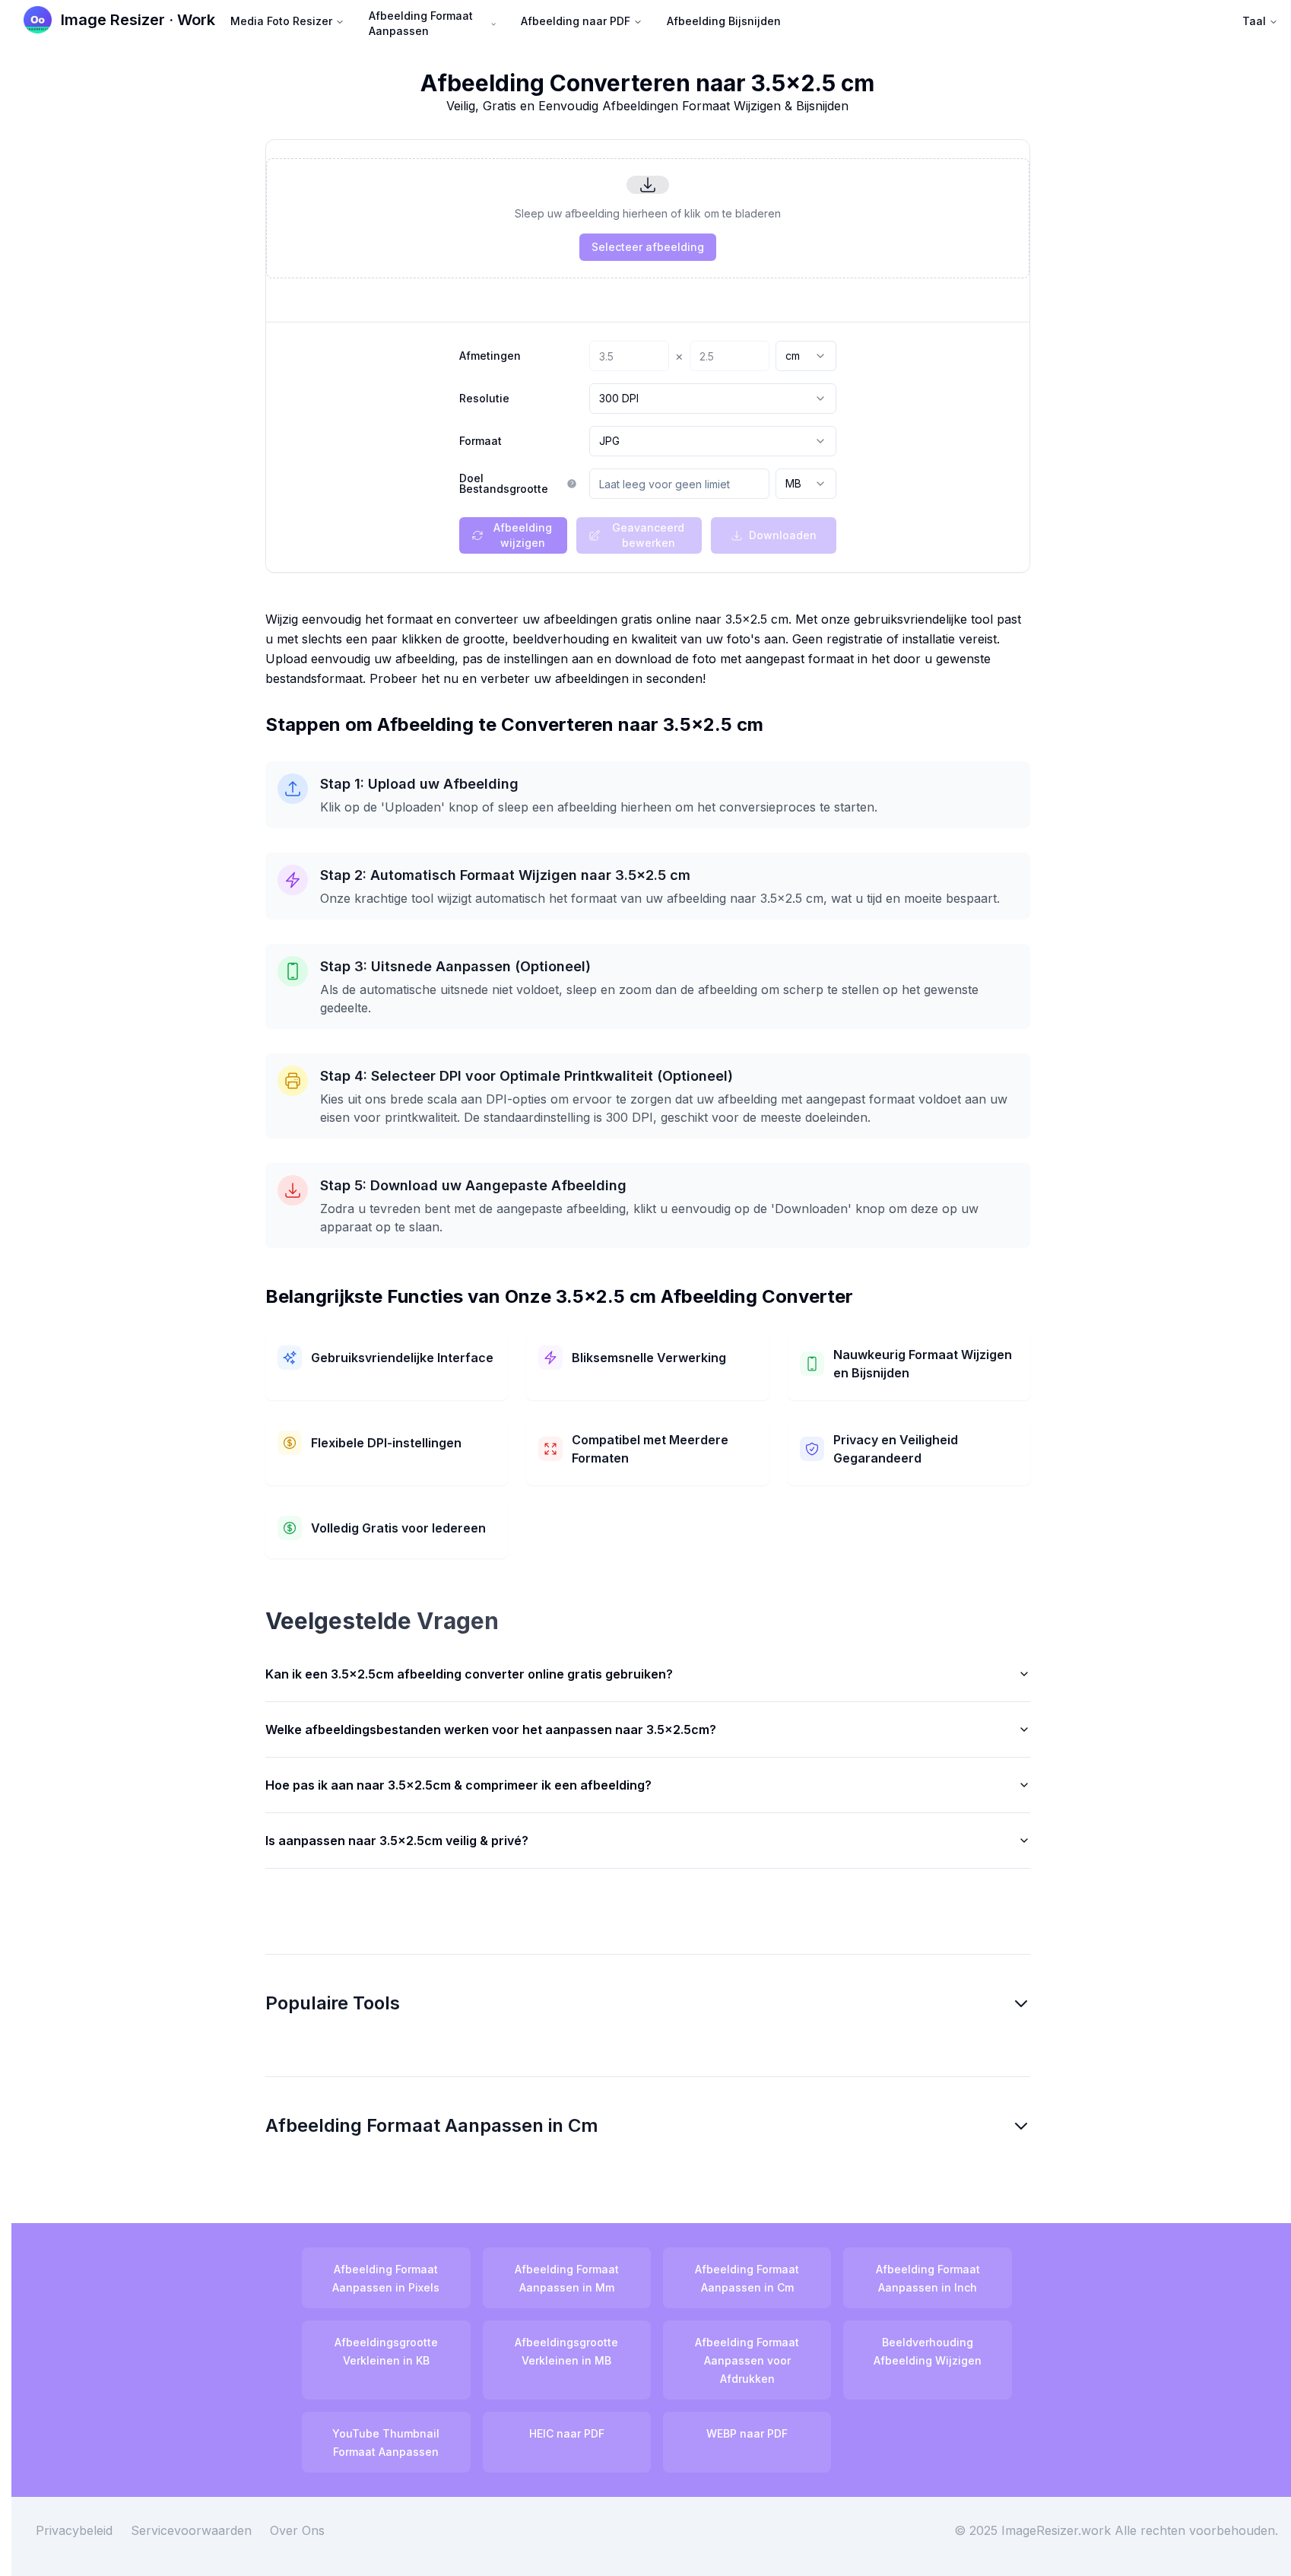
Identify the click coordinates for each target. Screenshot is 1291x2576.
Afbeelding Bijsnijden (724, 21)
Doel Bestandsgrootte (504, 484)
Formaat (481, 441)
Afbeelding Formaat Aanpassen (421, 23)
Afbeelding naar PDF (576, 21)
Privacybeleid (74, 2530)
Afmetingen (490, 356)
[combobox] (806, 356)
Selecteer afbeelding (648, 247)
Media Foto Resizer (281, 21)
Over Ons (297, 2530)
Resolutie (484, 399)
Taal (1254, 21)
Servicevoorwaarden (191, 2530)
